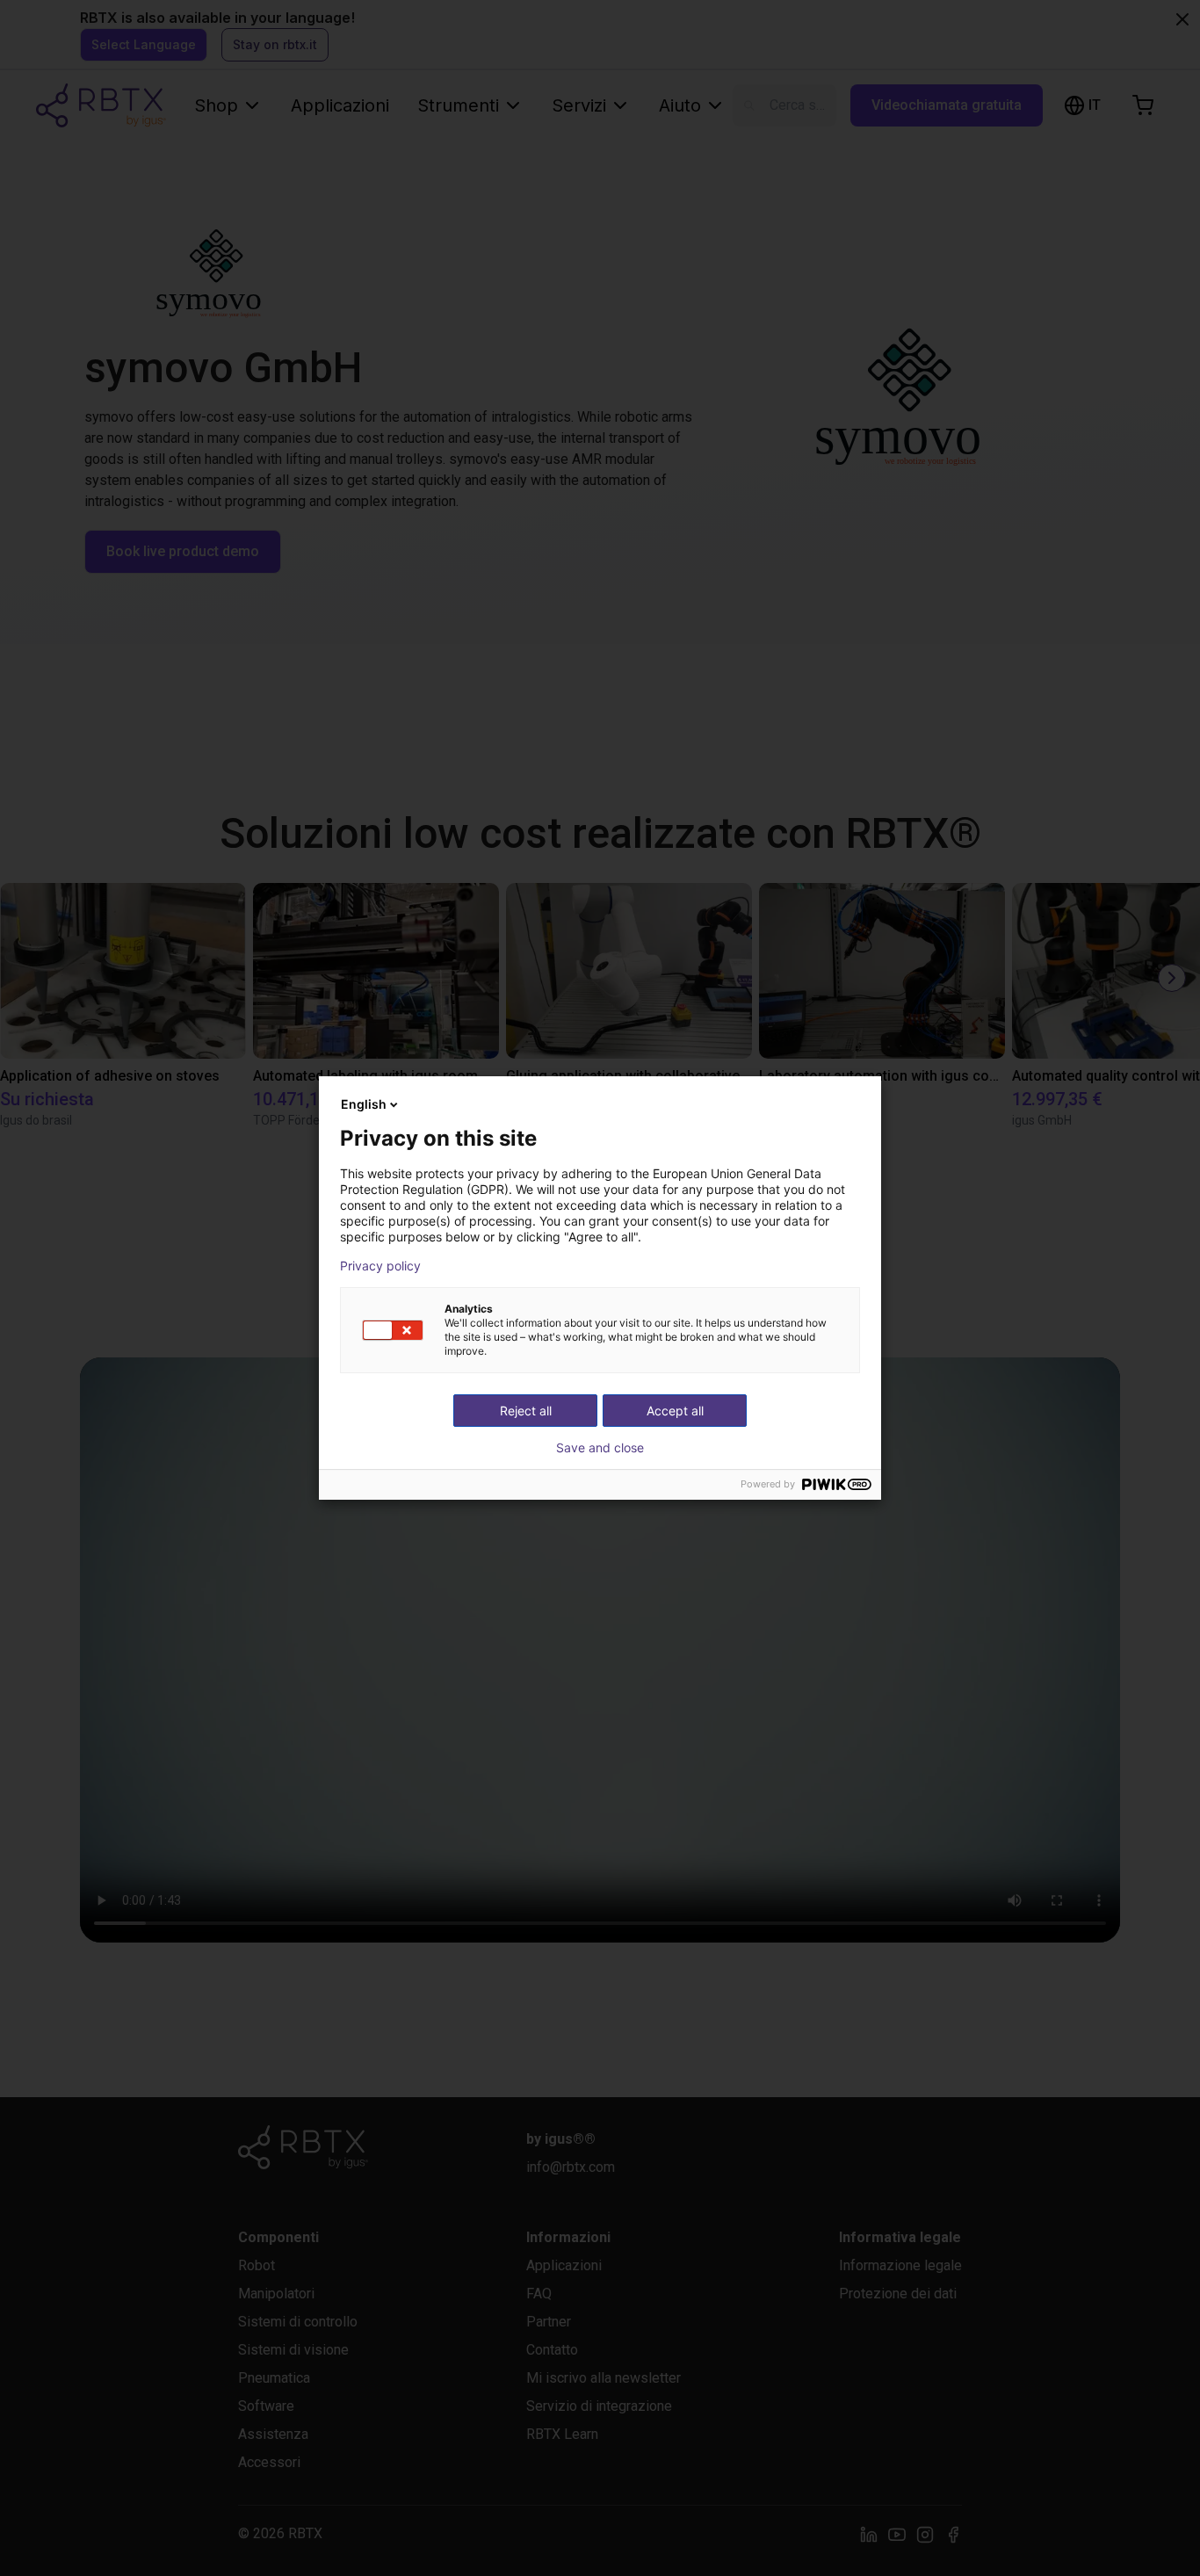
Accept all (675, 1411)
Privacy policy (380, 1266)
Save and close (600, 1448)
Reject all (526, 1411)
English (364, 1104)
